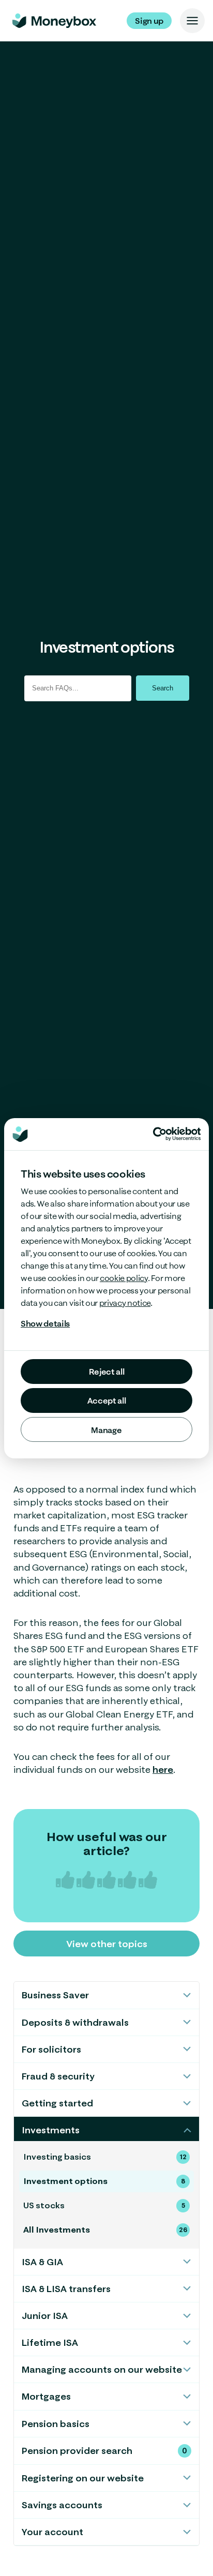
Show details (45, 1323)
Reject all (107, 1372)
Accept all (107, 1400)
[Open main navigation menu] (192, 21)
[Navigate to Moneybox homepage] (54, 21)
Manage (106, 1430)
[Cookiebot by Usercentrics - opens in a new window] (177, 1134)
